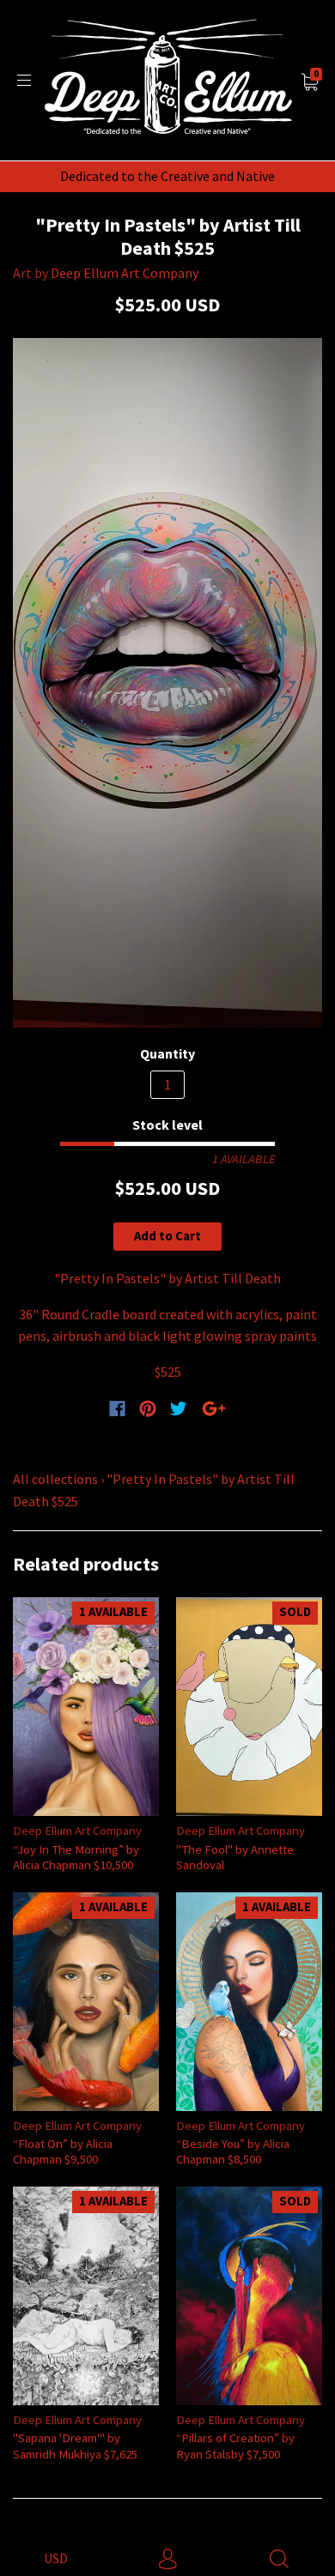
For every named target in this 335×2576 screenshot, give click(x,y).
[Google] (214, 1409)
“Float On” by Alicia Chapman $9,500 (63, 2151)
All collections (55, 1479)
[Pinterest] (148, 1409)
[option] (167, 682)
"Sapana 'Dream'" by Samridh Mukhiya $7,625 (75, 2445)
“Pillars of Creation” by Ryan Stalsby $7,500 (235, 2445)
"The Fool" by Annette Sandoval (235, 1857)
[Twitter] (179, 1409)
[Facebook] (117, 1409)
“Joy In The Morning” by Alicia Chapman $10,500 (76, 1857)
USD (56, 2558)
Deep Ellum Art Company (125, 273)
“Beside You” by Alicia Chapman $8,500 (233, 2151)
